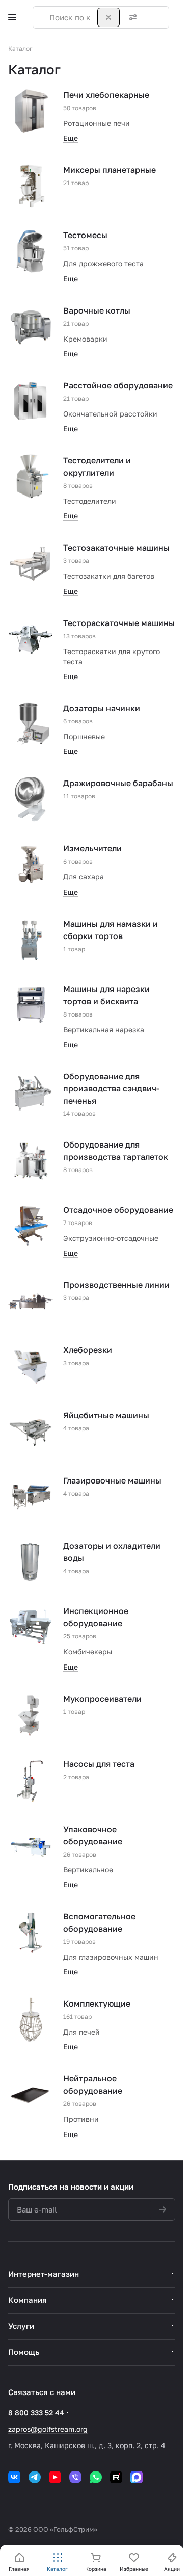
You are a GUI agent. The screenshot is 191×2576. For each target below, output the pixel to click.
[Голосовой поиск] (151, 17)
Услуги (21, 2326)
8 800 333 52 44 (36, 2413)
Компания (28, 2300)
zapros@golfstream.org (48, 2429)
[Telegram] (35, 2477)
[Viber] (75, 2477)
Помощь (24, 2352)
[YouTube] (55, 2477)
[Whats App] (96, 2477)
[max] (137, 2477)
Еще (71, 138)
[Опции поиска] (131, 17)
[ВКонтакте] (14, 2477)
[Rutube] (116, 2477)
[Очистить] (108, 17)
